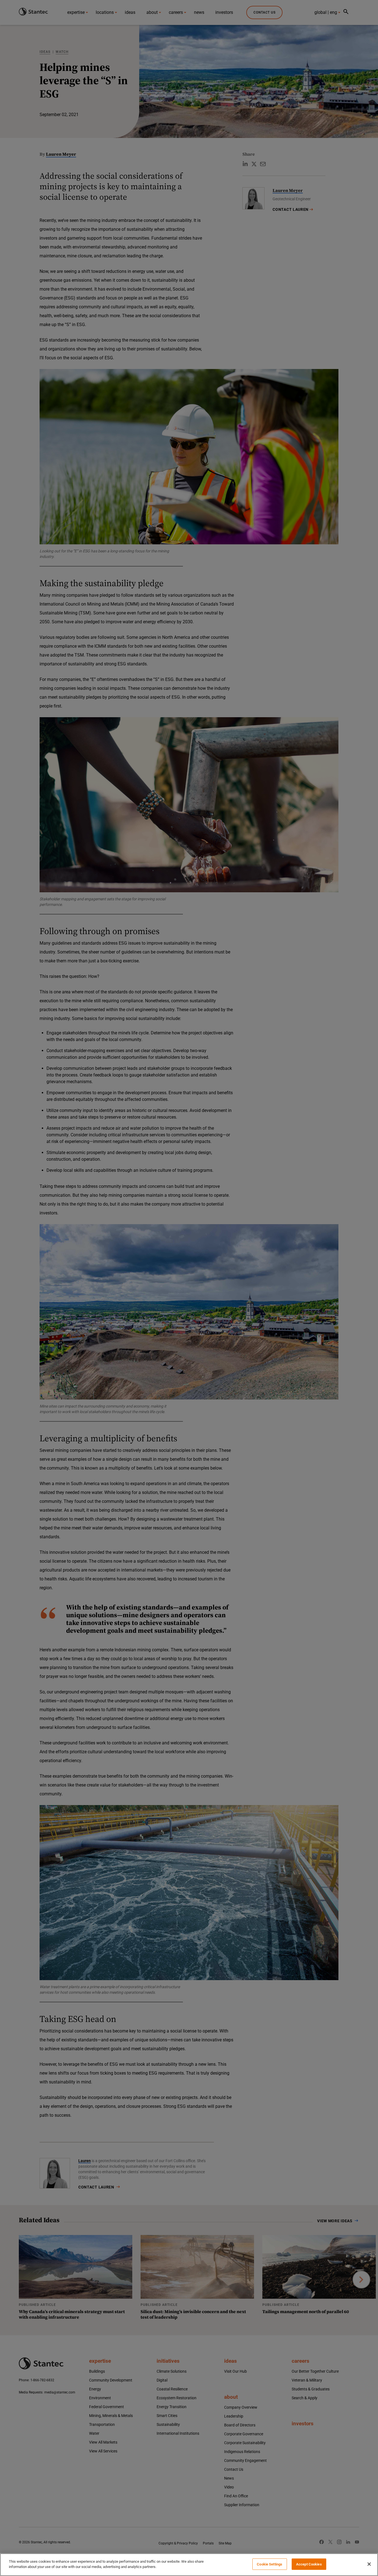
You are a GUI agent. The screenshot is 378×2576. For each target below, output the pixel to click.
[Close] (369, 2564)
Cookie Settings (270, 2564)
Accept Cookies (309, 2564)
